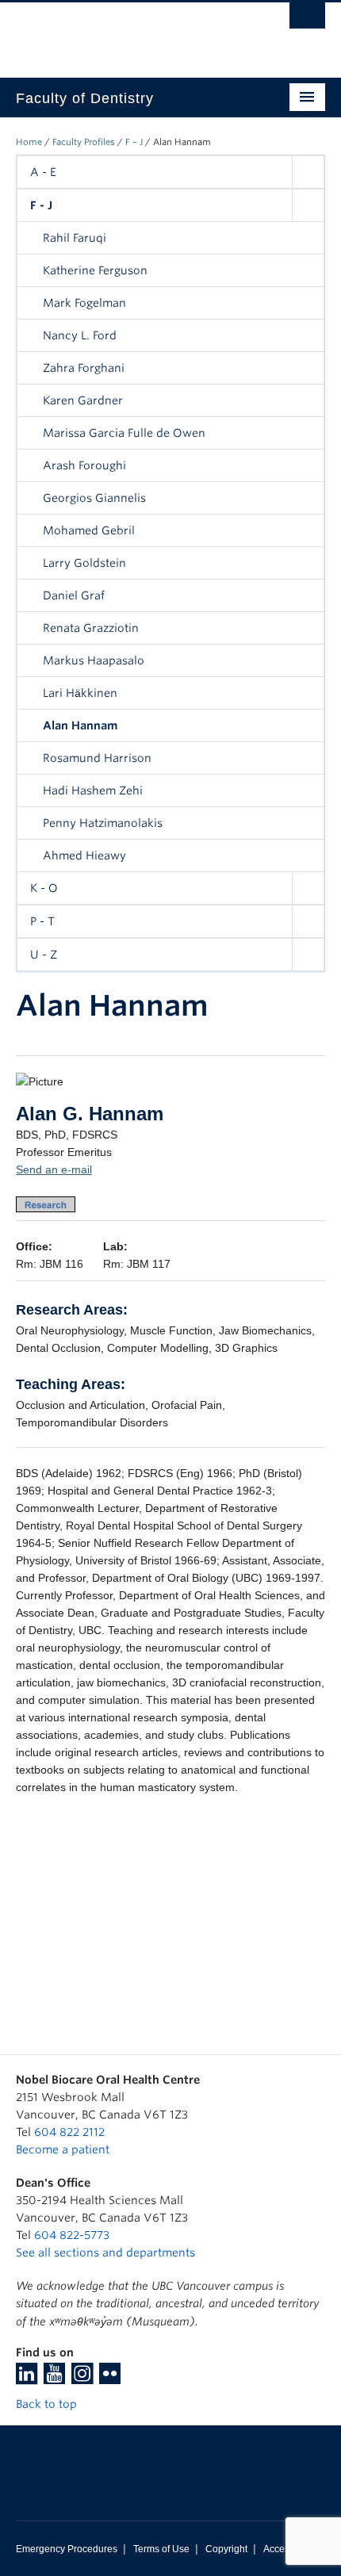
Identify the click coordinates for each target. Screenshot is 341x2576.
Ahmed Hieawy (84, 855)
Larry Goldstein (84, 563)
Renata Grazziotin (91, 628)
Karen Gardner (83, 400)
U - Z (44, 955)
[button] (308, 172)
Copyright (226, 2549)
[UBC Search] (307, 20)
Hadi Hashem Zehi (93, 790)
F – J (134, 142)
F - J (41, 205)
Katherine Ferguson (95, 270)
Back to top (48, 2404)
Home (29, 142)
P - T (42, 921)
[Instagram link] (82, 2379)
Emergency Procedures (67, 2549)
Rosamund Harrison (97, 758)
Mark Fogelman (84, 303)
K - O (44, 888)
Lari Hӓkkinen (80, 693)
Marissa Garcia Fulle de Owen (124, 433)
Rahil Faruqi (75, 238)
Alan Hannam (80, 725)
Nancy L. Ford (80, 335)
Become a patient (63, 2149)
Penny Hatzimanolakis (103, 823)
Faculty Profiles (84, 142)
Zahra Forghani (84, 368)
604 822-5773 (72, 2235)
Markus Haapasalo (94, 660)
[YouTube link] (54, 2379)
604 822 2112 (69, 2132)
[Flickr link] (110, 2379)
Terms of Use (161, 2549)
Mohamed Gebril (89, 530)
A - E (43, 172)
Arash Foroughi (84, 465)
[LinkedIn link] (27, 2379)
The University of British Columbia (124, 33)
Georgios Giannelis (94, 498)
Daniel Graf (74, 595)
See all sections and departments (105, 2253)
